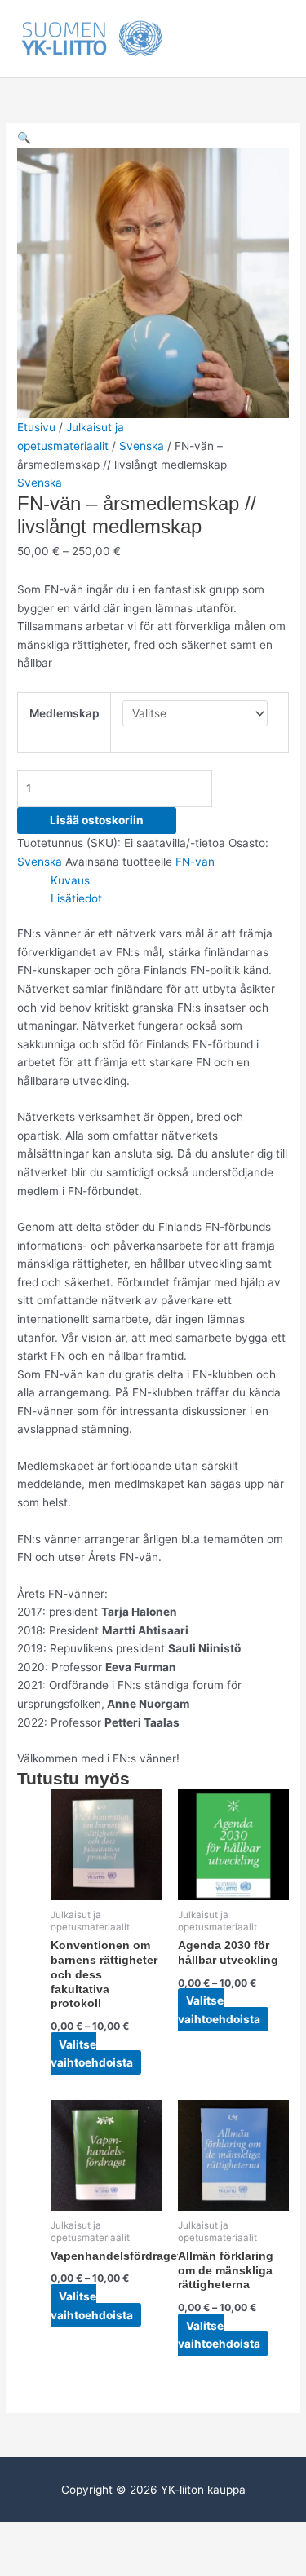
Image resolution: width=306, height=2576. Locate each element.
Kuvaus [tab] (70, 880)
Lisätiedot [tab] (76, 898)
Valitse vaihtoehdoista (92, 2054)
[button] (24, 138)
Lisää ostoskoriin (97, 820)
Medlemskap (64, 713)
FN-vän (195, 862)
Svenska (142, 446)
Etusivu (36, 427)
